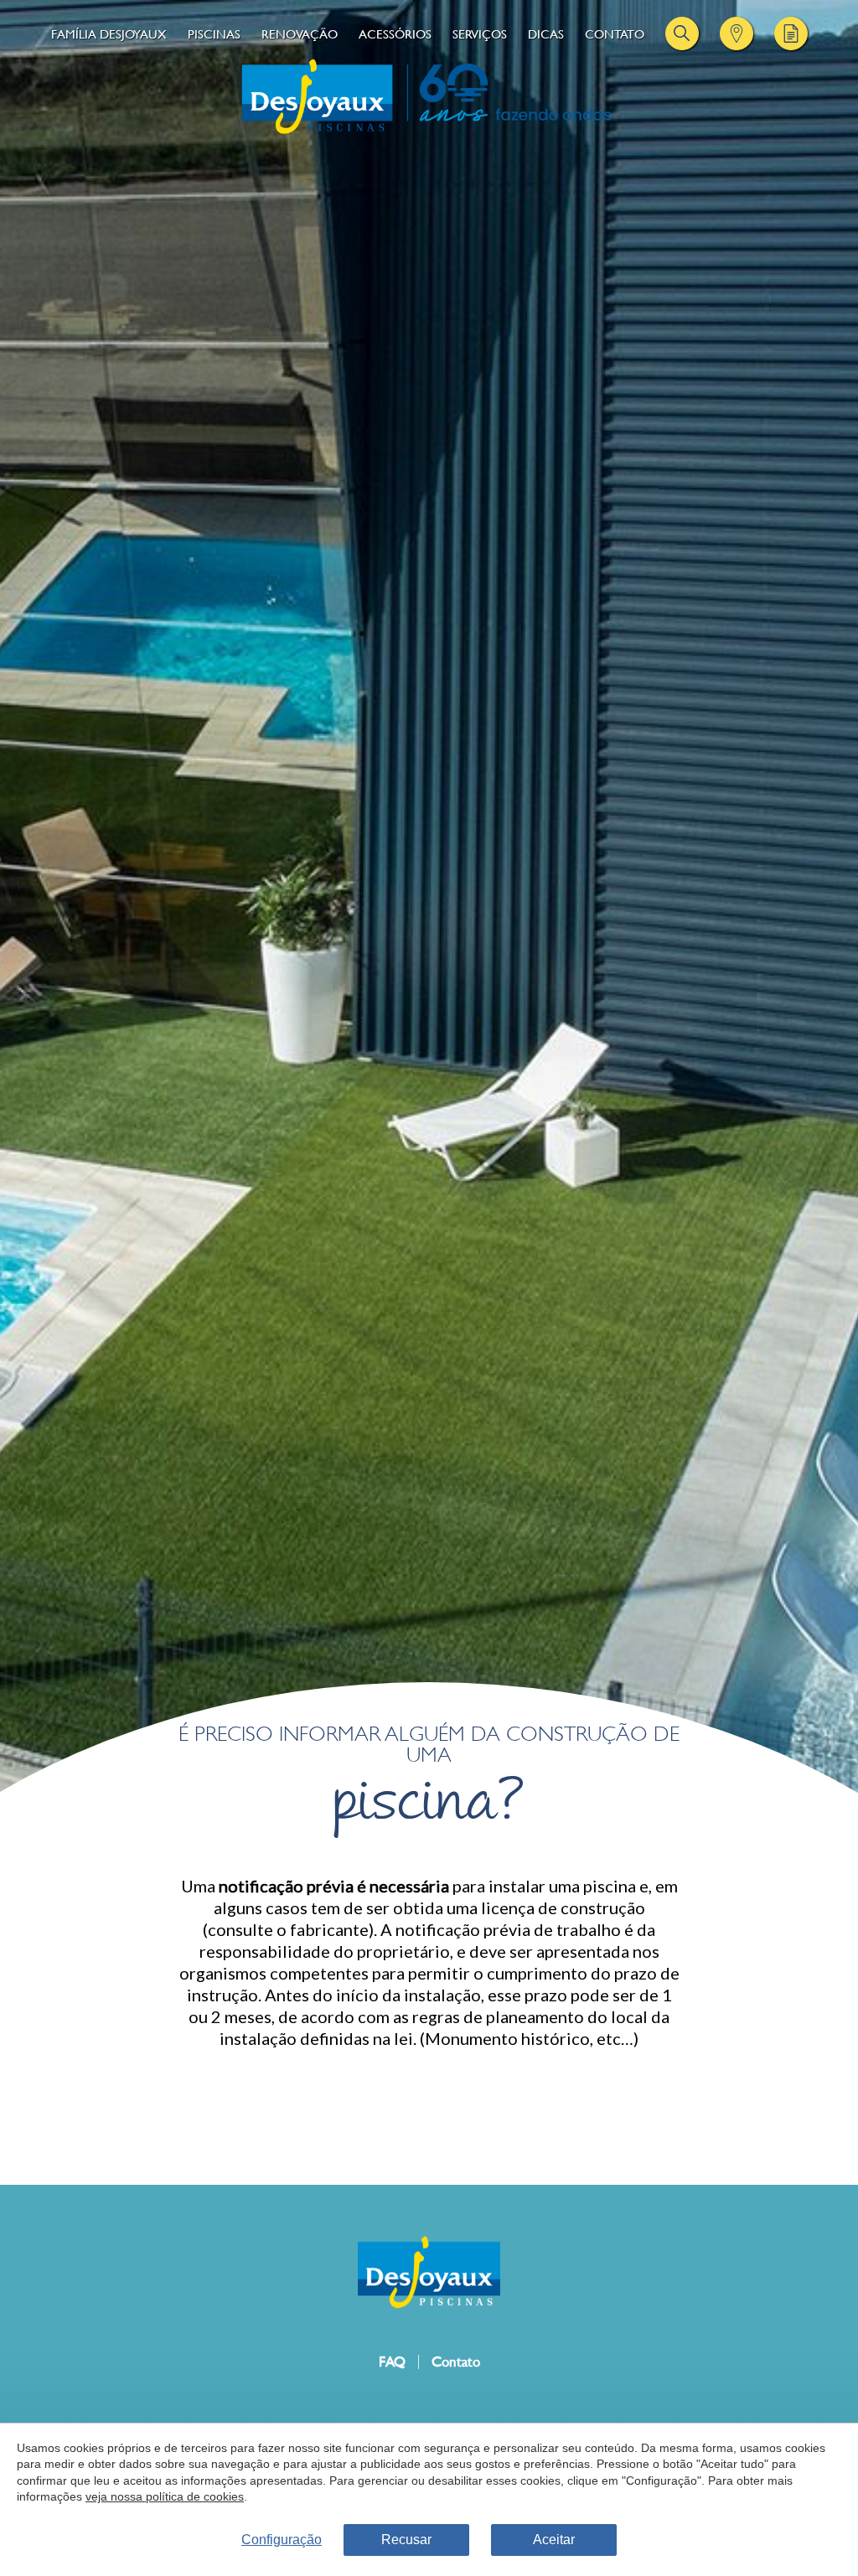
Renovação (300, 34)
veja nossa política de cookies (165, 2496)
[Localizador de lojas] (737, 34)
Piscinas (214, 34)
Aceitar (554, 2540)
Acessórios (395, 34)
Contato (615, 34)
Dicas (546, 34)
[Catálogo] (791, 34)
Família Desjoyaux (109, 34)
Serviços (480, 34)
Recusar (406, 2540)
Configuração (282, 2540)
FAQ (392, 2362)
